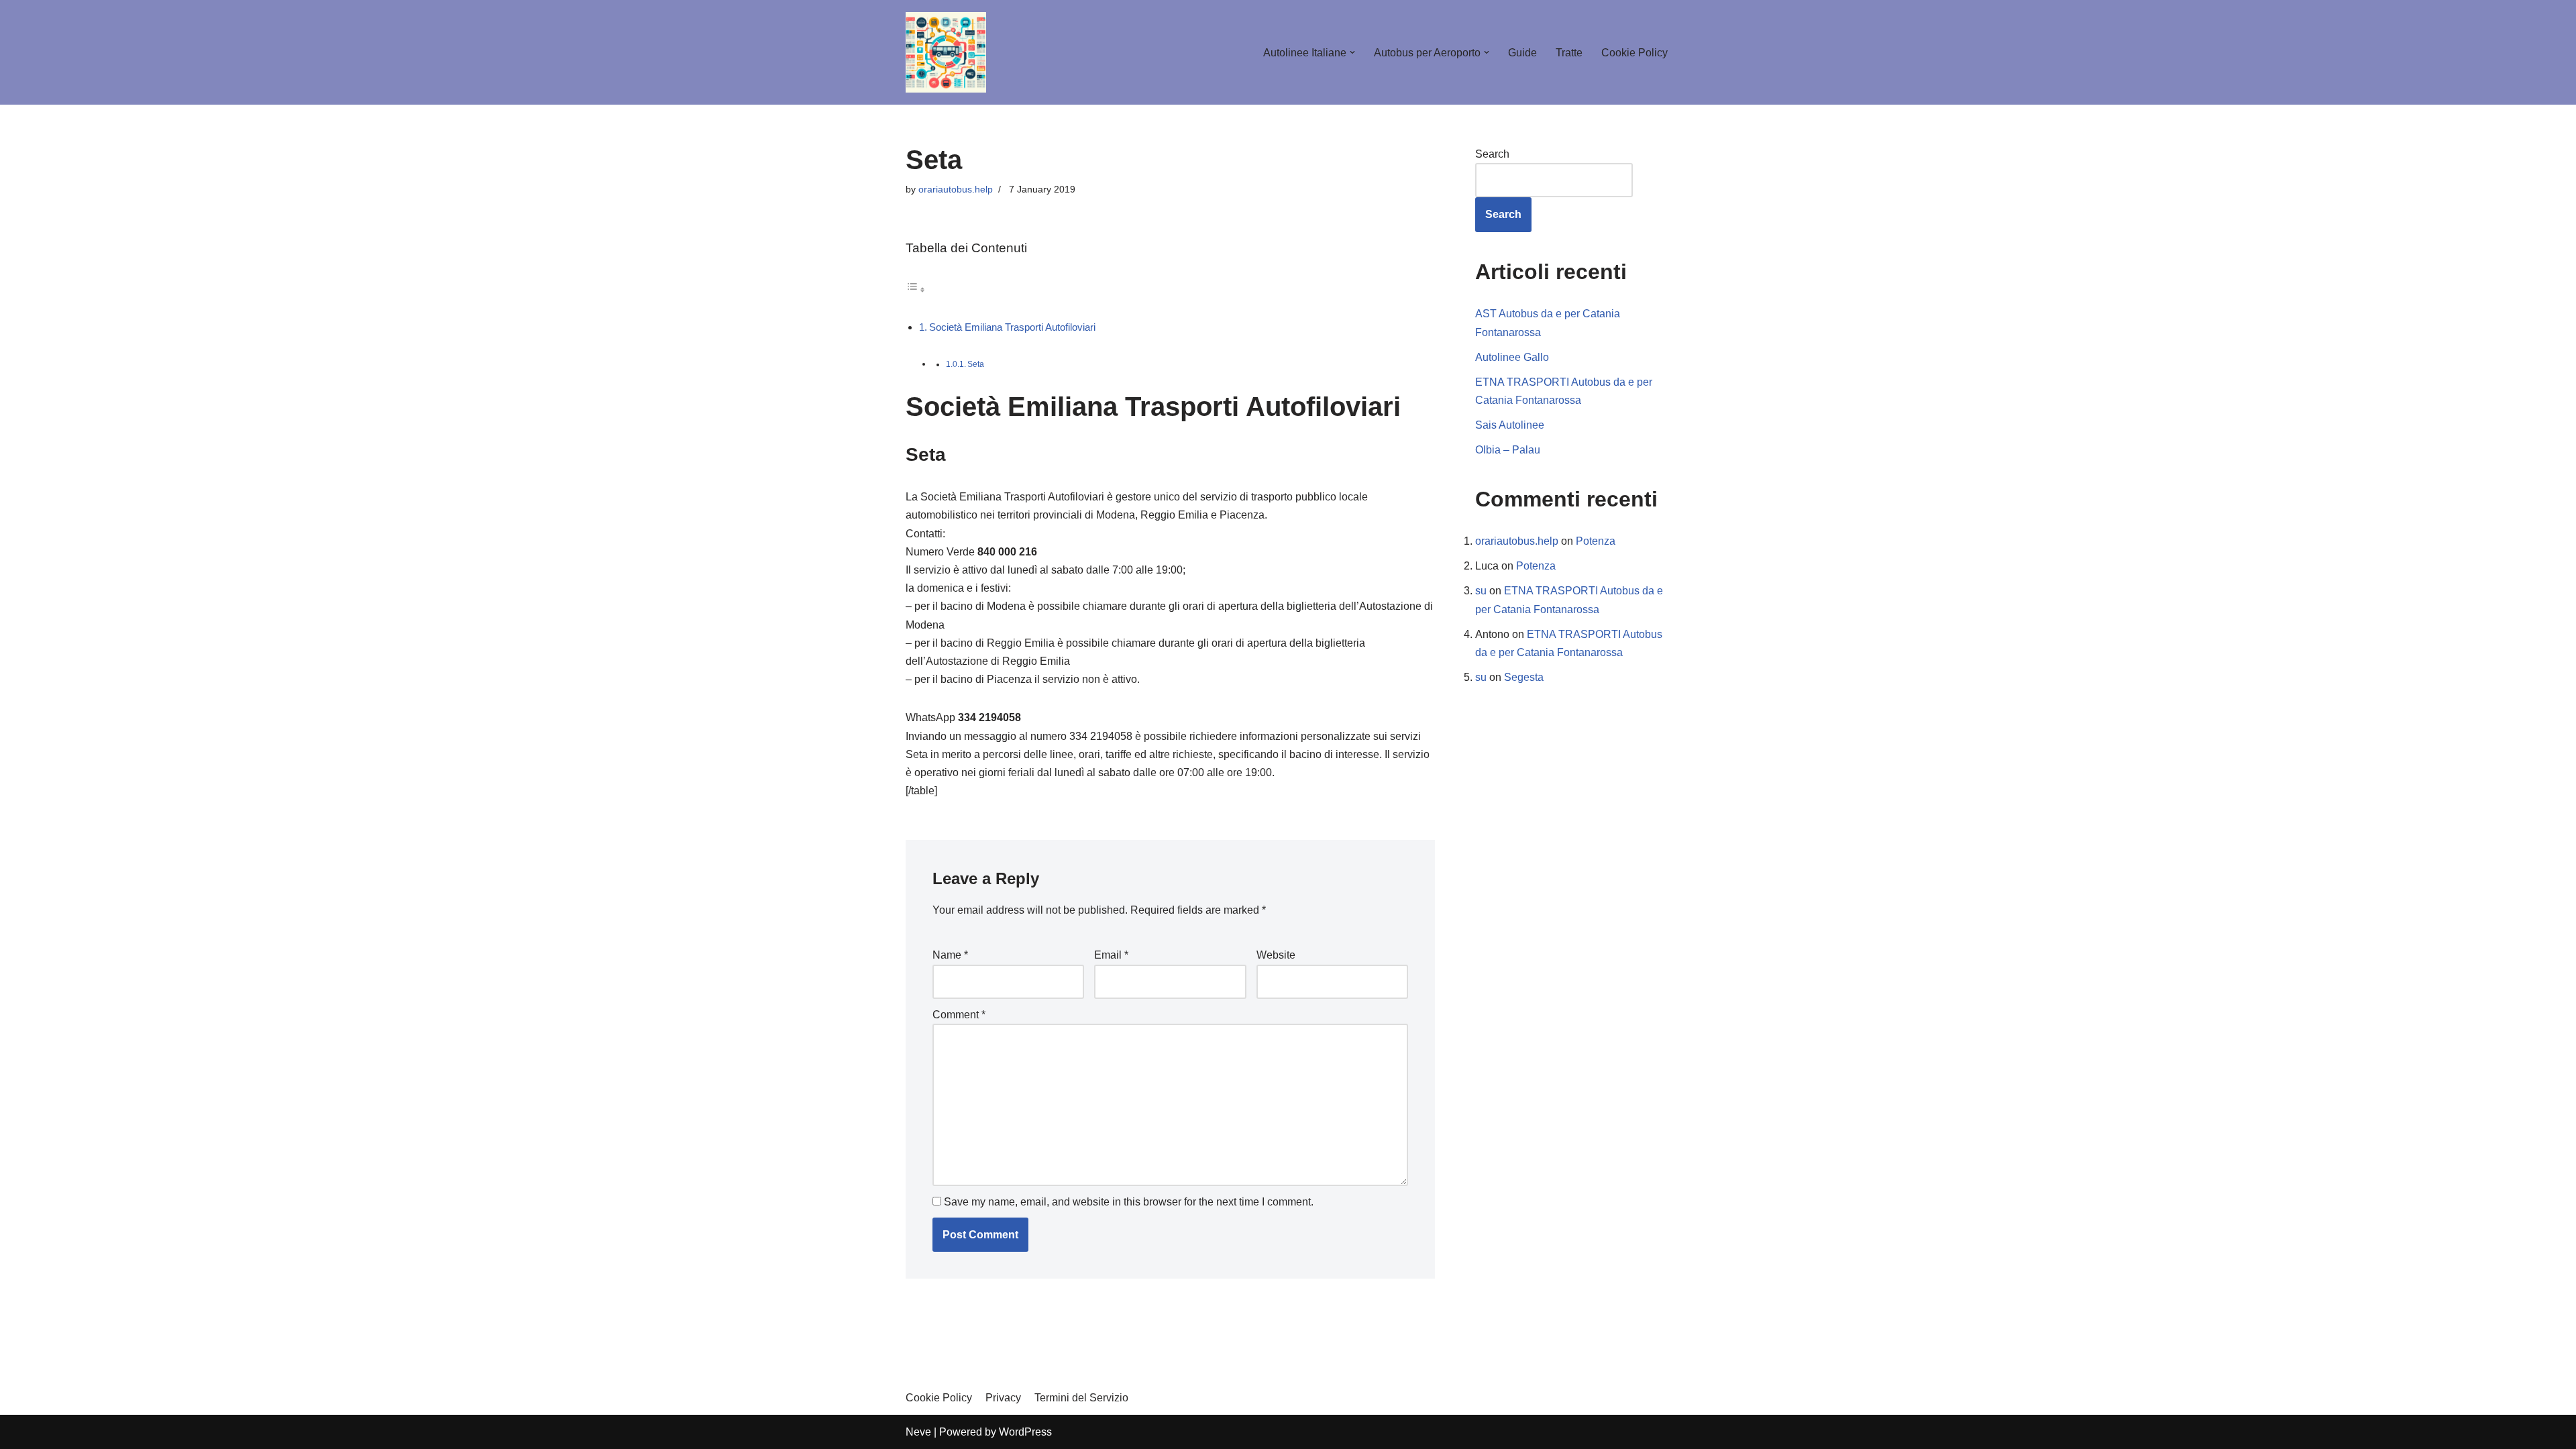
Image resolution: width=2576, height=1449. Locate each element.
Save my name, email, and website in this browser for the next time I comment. (1129, 1202)
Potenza (1596, 541)
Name (950, 955)
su (1481, 591)
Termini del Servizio (1081, 1398)
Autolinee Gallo (1512, 357)
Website (1276, 955)
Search (1492, 154)
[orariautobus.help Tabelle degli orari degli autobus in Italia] (946, 52)
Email (1111, 955)
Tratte (1569, 53)
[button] (1352, 52)
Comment (959, 1015)
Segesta (1524, 677)
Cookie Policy (1634, 53)
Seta (976, 364)
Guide (1522, 53)
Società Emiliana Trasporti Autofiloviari (1012, 327)
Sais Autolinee (1510, 425)
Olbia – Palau (1508, 450)
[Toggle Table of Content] (916, 289)
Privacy (1003, 1398)
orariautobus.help (956, 189)
